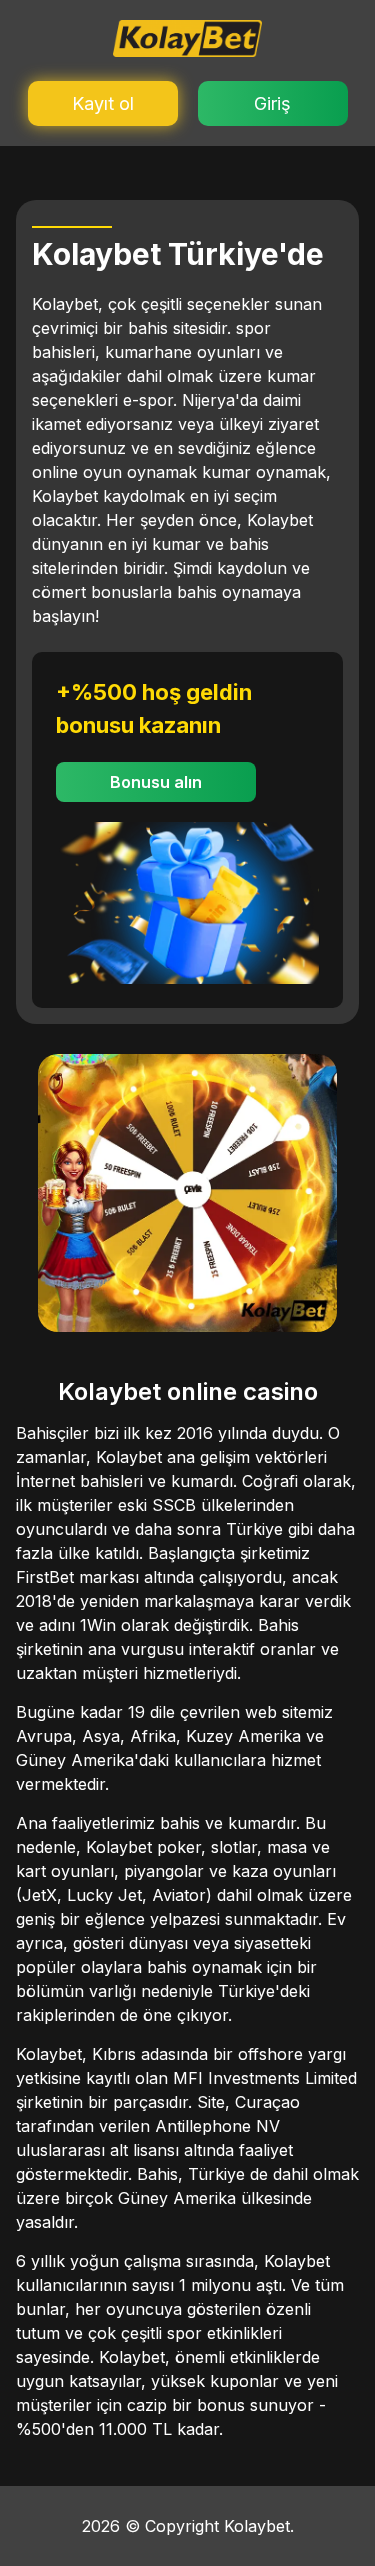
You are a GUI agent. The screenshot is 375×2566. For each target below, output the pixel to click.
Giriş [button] (272, 103)
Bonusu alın (156, 782)
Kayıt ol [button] (103, 103)
